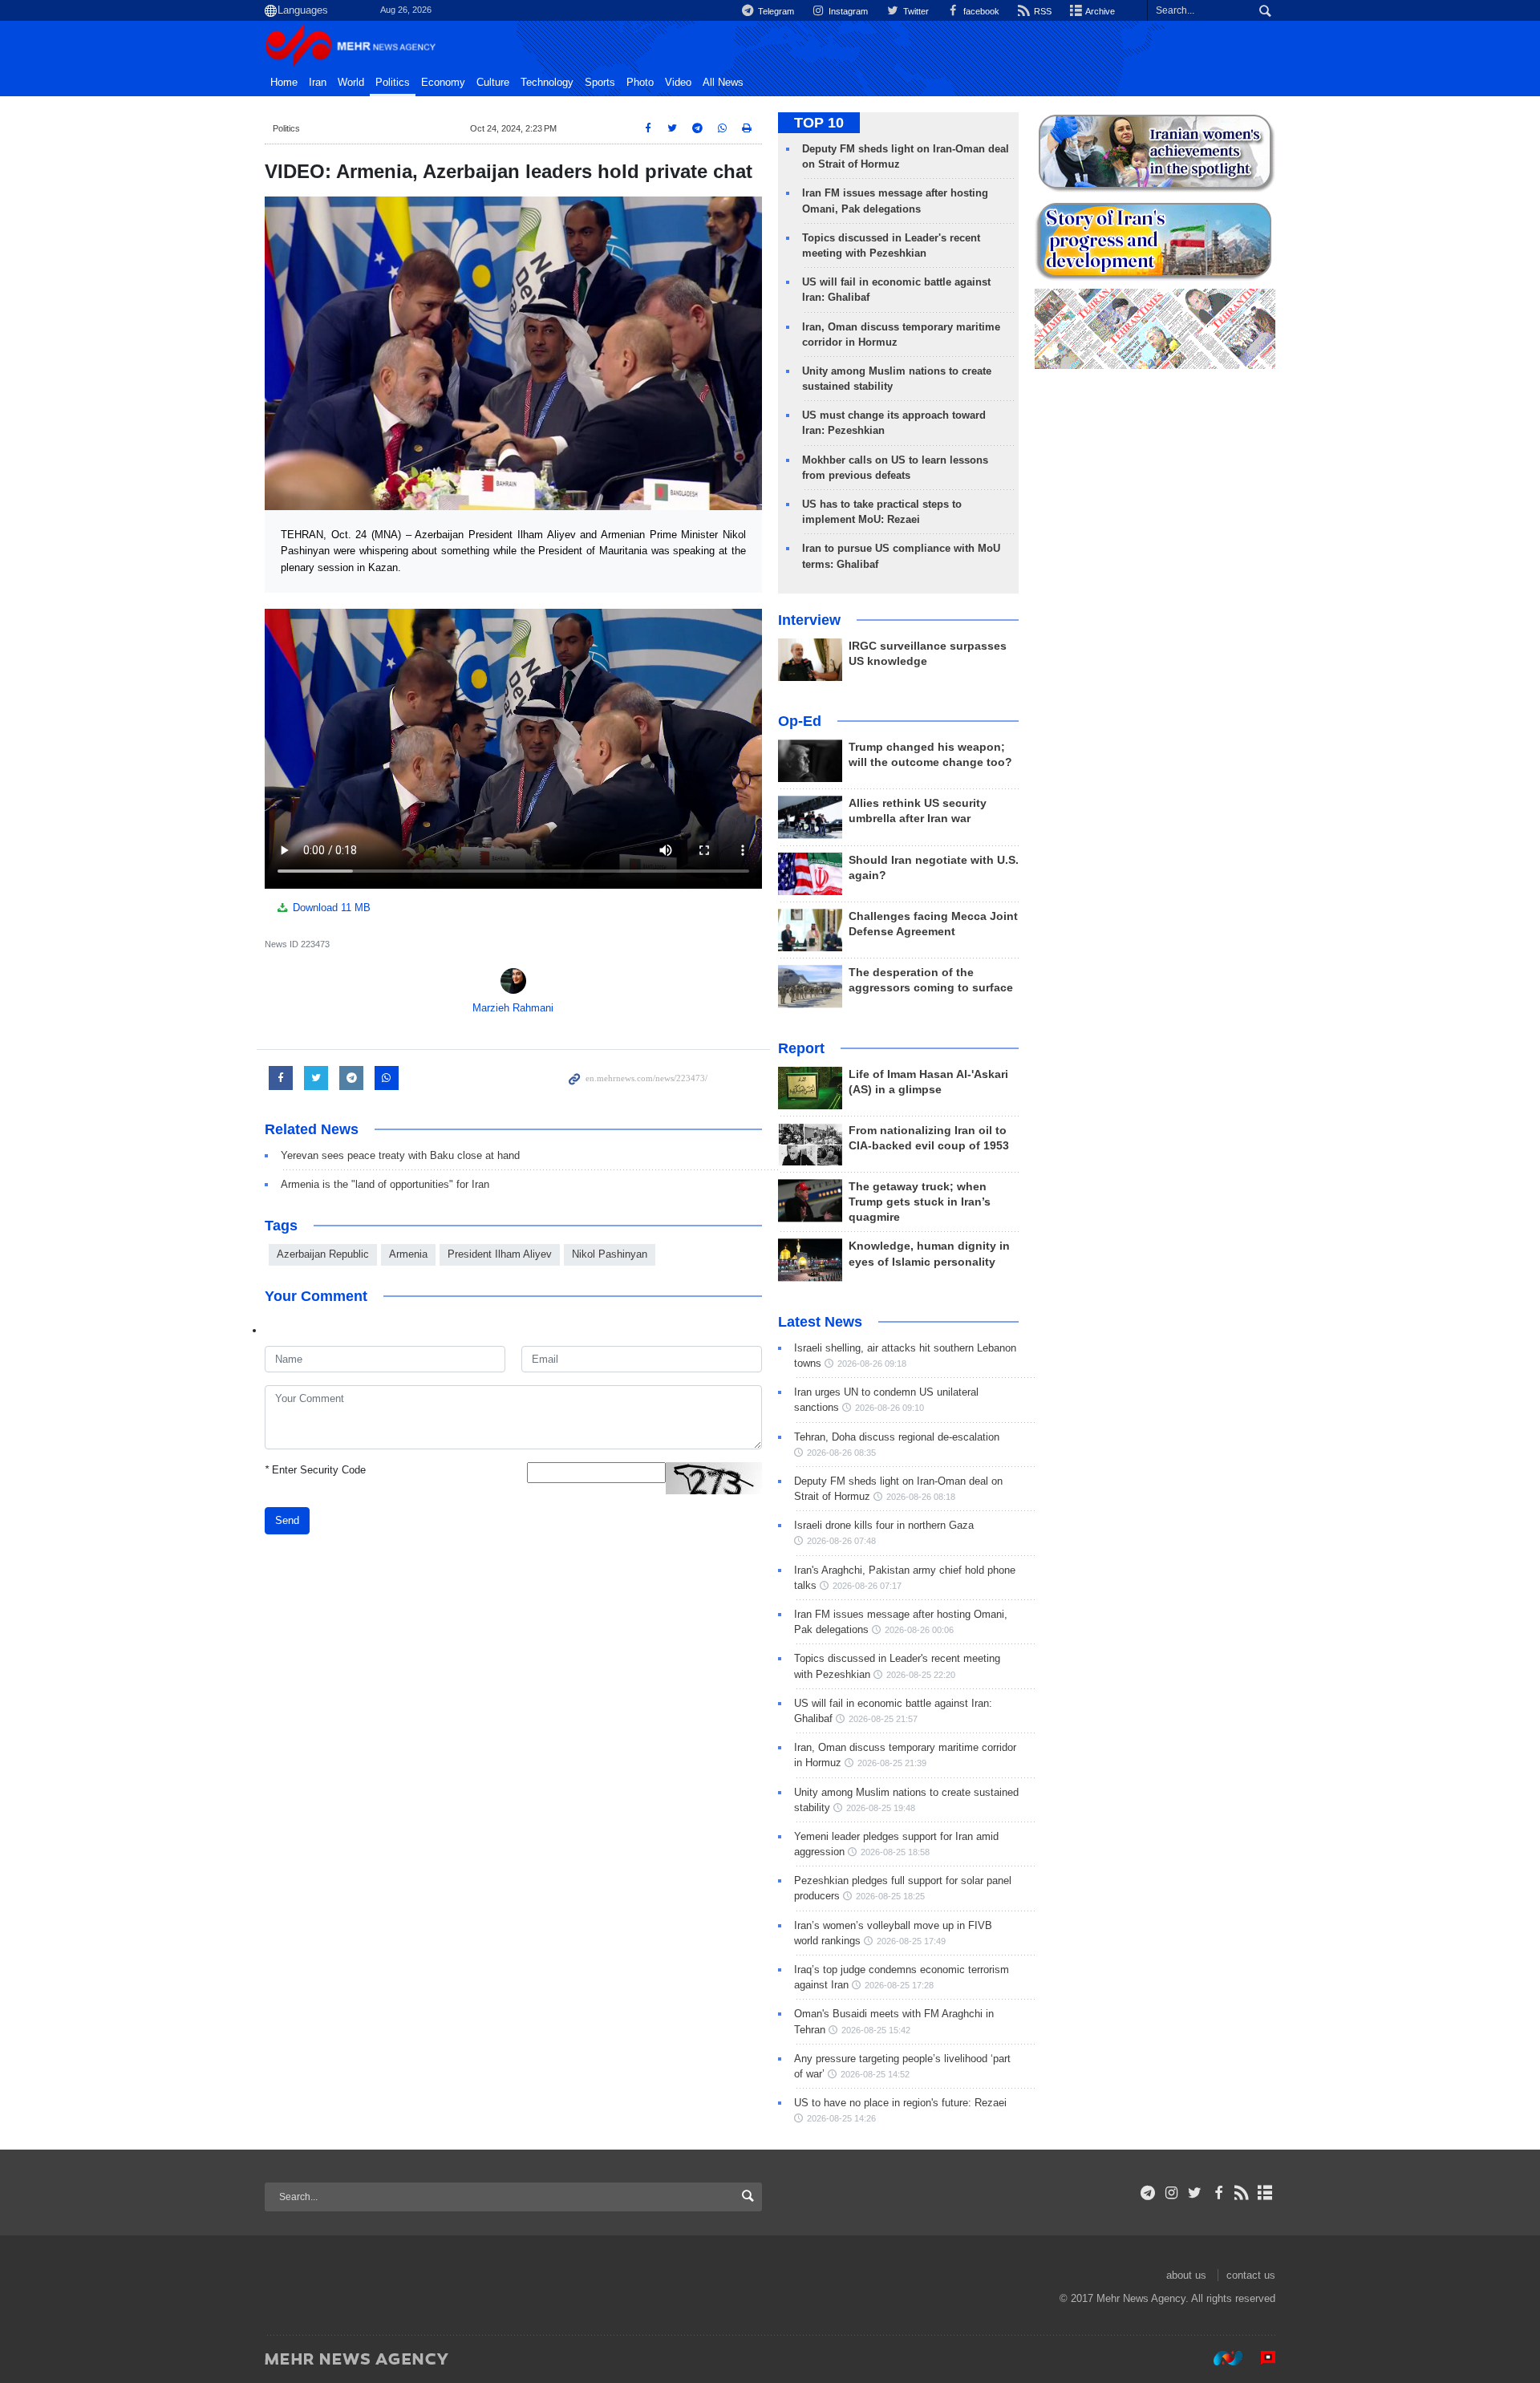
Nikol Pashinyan (610, 1254)
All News (723, 83)
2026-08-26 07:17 (867, 1586)
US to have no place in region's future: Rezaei (900, 2103)
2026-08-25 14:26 (841, 2118)
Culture (493, 83)
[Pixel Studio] (1260, 2358)
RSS (1042, 11)
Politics (393, 83)
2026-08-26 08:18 (921, 1497)
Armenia (408, 1254)
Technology (547, 83)
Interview (809, 620)
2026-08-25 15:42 (876, 2030)
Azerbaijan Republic (323, 1254)
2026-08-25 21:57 (883, 1719)
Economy (443, 83)
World (351, 83)
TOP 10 (819, 123)
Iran (318, 83)
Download (330, 908)
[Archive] (1265, 2193)
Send (287, 1520)
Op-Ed (800, 721)
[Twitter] (1195, 2193)
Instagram (847, 11)
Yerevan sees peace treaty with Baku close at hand (400, 1155)
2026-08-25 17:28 (899, 1985)
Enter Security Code (315, 1470)
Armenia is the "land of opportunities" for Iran (385, 1184)
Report (801, 1048)
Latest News (820, 1322)
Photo (640, 83)
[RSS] (1242, 2193)
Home (284, 83)
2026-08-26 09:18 (872, 1364)
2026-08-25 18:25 (890, 1896)
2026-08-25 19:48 (881, 1808)
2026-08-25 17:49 (911, 1941)
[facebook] (1218, 2193)
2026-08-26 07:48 (841, 1541)
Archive (1099, 11)
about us (1186, 2275)
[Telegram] (1148, 2193)
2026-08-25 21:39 (892, 1763)
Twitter (914, 11)
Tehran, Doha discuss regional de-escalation (897, 1437)
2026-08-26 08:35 (841, 1453)
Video (678, 83)
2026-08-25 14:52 (875, 2074)
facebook (980, 11)
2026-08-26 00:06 (919, 1630)
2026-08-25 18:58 (895, 1852)
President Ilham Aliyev (500, 1254)
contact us (1251, 2275)
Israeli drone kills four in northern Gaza (884, 1525)
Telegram (775, 11)
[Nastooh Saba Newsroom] (1220, 2358)
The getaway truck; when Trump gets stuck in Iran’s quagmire (920, 1202)
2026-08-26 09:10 (890, 1408)
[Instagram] (1171, 2193)
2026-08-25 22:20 (921, 1675)
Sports (600, 83)
